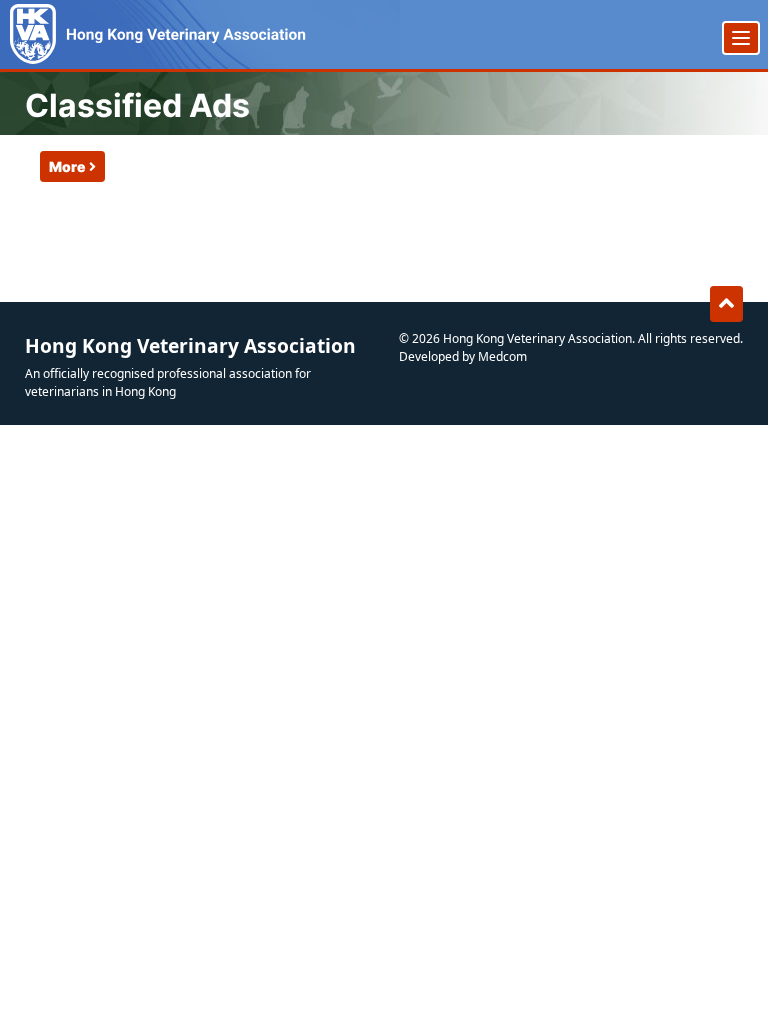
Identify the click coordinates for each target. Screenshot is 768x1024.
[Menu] (741, 38)
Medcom (502, 356)
